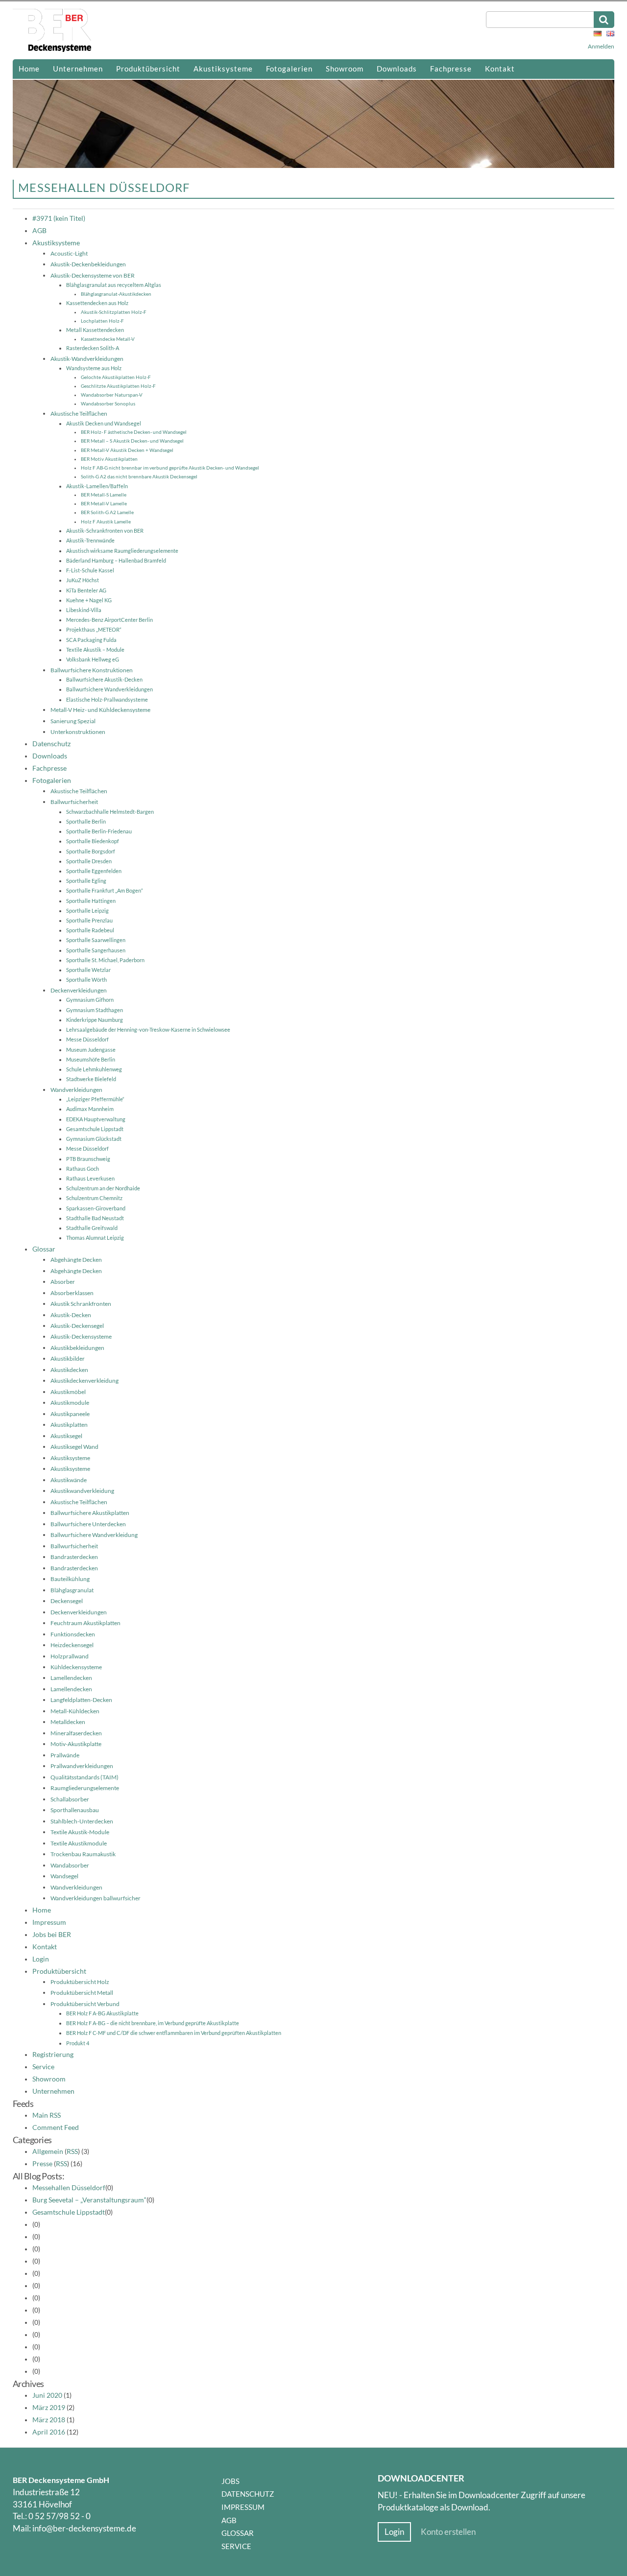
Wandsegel (64, 1876)
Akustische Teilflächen (79, 414)
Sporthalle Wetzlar (88, 970)
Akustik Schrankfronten (81, 1304)
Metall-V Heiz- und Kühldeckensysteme (100, 710)
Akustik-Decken (71, 1315)
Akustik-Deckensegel (77, 1326)
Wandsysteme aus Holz (94, 368)
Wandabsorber (70, 1865)
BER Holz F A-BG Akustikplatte (102, 2013)
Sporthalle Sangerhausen (96, 950)
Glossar (44, 1249)
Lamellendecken (71, 1678)
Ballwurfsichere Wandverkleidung (94, 1535)
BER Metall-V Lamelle (104, 503)
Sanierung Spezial (73, 721)
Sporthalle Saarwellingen (96, 940)
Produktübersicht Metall (82, 1993)
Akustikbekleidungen (77, 1348)
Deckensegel (67, 1601)
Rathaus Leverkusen (90, 1178)
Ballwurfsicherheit (74, 802)
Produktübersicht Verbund (85, 2004)
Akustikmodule (70, 1403)
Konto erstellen (448, 2532)
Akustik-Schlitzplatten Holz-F (114, 312)
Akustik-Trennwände (90, 540)
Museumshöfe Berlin (91, 1059)
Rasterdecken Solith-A (93, 348)
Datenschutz (51, 744)
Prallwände (65, 1755)
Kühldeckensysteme (76, 1667)
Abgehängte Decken (76, 1260)
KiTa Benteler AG (86, 590)
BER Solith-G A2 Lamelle (107, 512)
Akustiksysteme (223, 69)
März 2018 (49, 2420)
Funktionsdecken (73, 1634)
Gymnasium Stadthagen (95, 1010)
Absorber (63, 1282)
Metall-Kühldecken (75, 1711)
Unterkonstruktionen (78, 732)
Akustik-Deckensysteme (81, 1336)
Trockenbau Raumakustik (83, 1854)
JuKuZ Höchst (83, 580)
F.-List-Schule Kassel (90, 570)
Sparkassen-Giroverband (96, 1208)
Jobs (230, 2481)
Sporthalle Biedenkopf (93, 841)
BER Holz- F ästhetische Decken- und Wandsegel (134, 432)
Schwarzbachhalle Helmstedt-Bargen (110, 812)
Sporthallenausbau (75, 1810)
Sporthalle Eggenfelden (94, 871)
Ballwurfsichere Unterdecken (88, 1524)
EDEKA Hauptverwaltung (96, 1119)
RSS (72, 2151)
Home (29, 69)
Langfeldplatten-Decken (81, 1700)
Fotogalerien (289, 69)
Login (41, 1959)
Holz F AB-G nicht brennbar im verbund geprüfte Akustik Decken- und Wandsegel (170, 468)
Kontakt (500, 69)
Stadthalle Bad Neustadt (95, 1218)
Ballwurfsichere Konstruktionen (92, 670)
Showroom (345, 69)
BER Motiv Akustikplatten (109, 459)
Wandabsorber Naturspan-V (112, 395)
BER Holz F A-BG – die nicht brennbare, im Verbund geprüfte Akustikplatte (153, 2023)
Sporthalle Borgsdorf (91, 851)
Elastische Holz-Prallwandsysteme (107, 699)
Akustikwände (69, 1480)
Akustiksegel (66, 1436)
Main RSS (47, 2115)
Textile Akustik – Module (95, 650)
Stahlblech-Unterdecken (82, 1821)
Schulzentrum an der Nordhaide (103, 1188)
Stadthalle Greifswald (92, 1228)
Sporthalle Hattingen (91, 901)
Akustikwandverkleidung (82, 1491)
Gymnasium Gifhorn (90, 1000)
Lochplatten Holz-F (102, 321)
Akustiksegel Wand (74, 1447)
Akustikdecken (69, 1370)
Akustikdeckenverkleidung (84, 1381)
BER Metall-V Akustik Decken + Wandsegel (127, 450)
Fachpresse (451, 69)
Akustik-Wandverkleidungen (87, 359)
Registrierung (53, 2055)
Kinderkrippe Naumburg (95, 1020)
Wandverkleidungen (76, 1090)
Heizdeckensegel (72, 1645)
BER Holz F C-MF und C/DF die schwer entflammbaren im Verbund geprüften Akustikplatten (174, 2033)
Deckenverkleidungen (79, 990)
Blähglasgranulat (72, 1590)
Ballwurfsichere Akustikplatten (90, 1513)
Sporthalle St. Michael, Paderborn (105, 960)
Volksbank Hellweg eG (93, 659)
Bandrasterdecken (74, 1557)
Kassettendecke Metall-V (108, 339)
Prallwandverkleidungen (82, 1766)
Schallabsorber (70, 1799)
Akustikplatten (69, 1425)
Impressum (49, 1922)
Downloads (397, 69)
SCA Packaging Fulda (91, 640)
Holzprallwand (70, 1656)
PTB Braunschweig (88, 1159)
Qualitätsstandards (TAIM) (84, 1777)
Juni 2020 (47, 2395)
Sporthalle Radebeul (90, 930)
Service (43, 2067)
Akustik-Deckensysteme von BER (93, 275)
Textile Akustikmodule (79, 1843)
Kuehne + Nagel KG (89, 600)
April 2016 (49, 2432)
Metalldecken (68, 1722)
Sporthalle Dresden (89, 861)
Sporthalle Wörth (86, 980)
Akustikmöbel (68, 1392)
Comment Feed (56, 2127)
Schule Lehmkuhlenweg (94, 1069)
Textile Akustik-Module (80, 1832)
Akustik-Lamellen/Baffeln (97, 486)
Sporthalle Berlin (86, 821)
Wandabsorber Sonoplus (108, 403)
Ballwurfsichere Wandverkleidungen (109, 689)
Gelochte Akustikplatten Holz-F (116, 377)
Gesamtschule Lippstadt (95, 1129)
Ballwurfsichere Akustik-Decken (104, 679)
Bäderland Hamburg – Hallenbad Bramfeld (116, 560)
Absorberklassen (72, 1293)
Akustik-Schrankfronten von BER (105, 531)
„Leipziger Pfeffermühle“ (95, 1099)
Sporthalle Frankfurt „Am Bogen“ (105, 890)
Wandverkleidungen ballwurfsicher (96, 1898)
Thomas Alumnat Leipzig (95, 1238)
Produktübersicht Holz (80, 1982)
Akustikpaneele (70, 1414)
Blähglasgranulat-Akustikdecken (116, 294)
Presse (42, 2164)
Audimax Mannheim (90, 1109)
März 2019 (49, 2408)
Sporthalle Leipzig (87, 910)
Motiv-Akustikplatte (76, 1744)
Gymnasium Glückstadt (94, 1139)
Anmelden (601, 46)
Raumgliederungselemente (85, 1788)
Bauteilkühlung (70, 1579)
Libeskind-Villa (84, 610)
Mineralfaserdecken (76, 1733)
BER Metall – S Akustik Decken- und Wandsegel (132, 441)
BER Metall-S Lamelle (104, 495)
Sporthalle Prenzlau (89, 920)
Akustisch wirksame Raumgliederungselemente (122, 551)
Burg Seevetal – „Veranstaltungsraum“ (89, 2200)
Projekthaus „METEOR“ (94, 629)
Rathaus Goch (83, 1169)
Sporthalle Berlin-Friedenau (99, 831)
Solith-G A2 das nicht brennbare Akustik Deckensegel (139, 476)
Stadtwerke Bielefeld (91, 1079)
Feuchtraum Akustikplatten (85, 1623)
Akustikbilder (68, 1359)
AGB (39, 231)
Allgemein (48, 2151)
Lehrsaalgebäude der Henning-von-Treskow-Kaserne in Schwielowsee (148, 1029)
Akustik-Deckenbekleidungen (88, 264)
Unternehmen (78, 69)
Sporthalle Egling (86, 881)
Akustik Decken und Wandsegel (104, 423)
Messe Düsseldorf (87, 1039)
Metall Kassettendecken (95, 330)
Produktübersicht (148, 69)
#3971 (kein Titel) (59, 218)
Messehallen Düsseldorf (69, 2188)
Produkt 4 (78, 2043)
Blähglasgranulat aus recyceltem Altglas (114, 285)
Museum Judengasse (91, 1050)
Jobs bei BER (52, 1935)
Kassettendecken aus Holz (97, 303)
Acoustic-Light (69, 253)
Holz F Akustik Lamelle (106, 521)
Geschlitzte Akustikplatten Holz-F (118, 386)
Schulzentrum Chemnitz (94, 1198)
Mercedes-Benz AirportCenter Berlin (109, 620)
